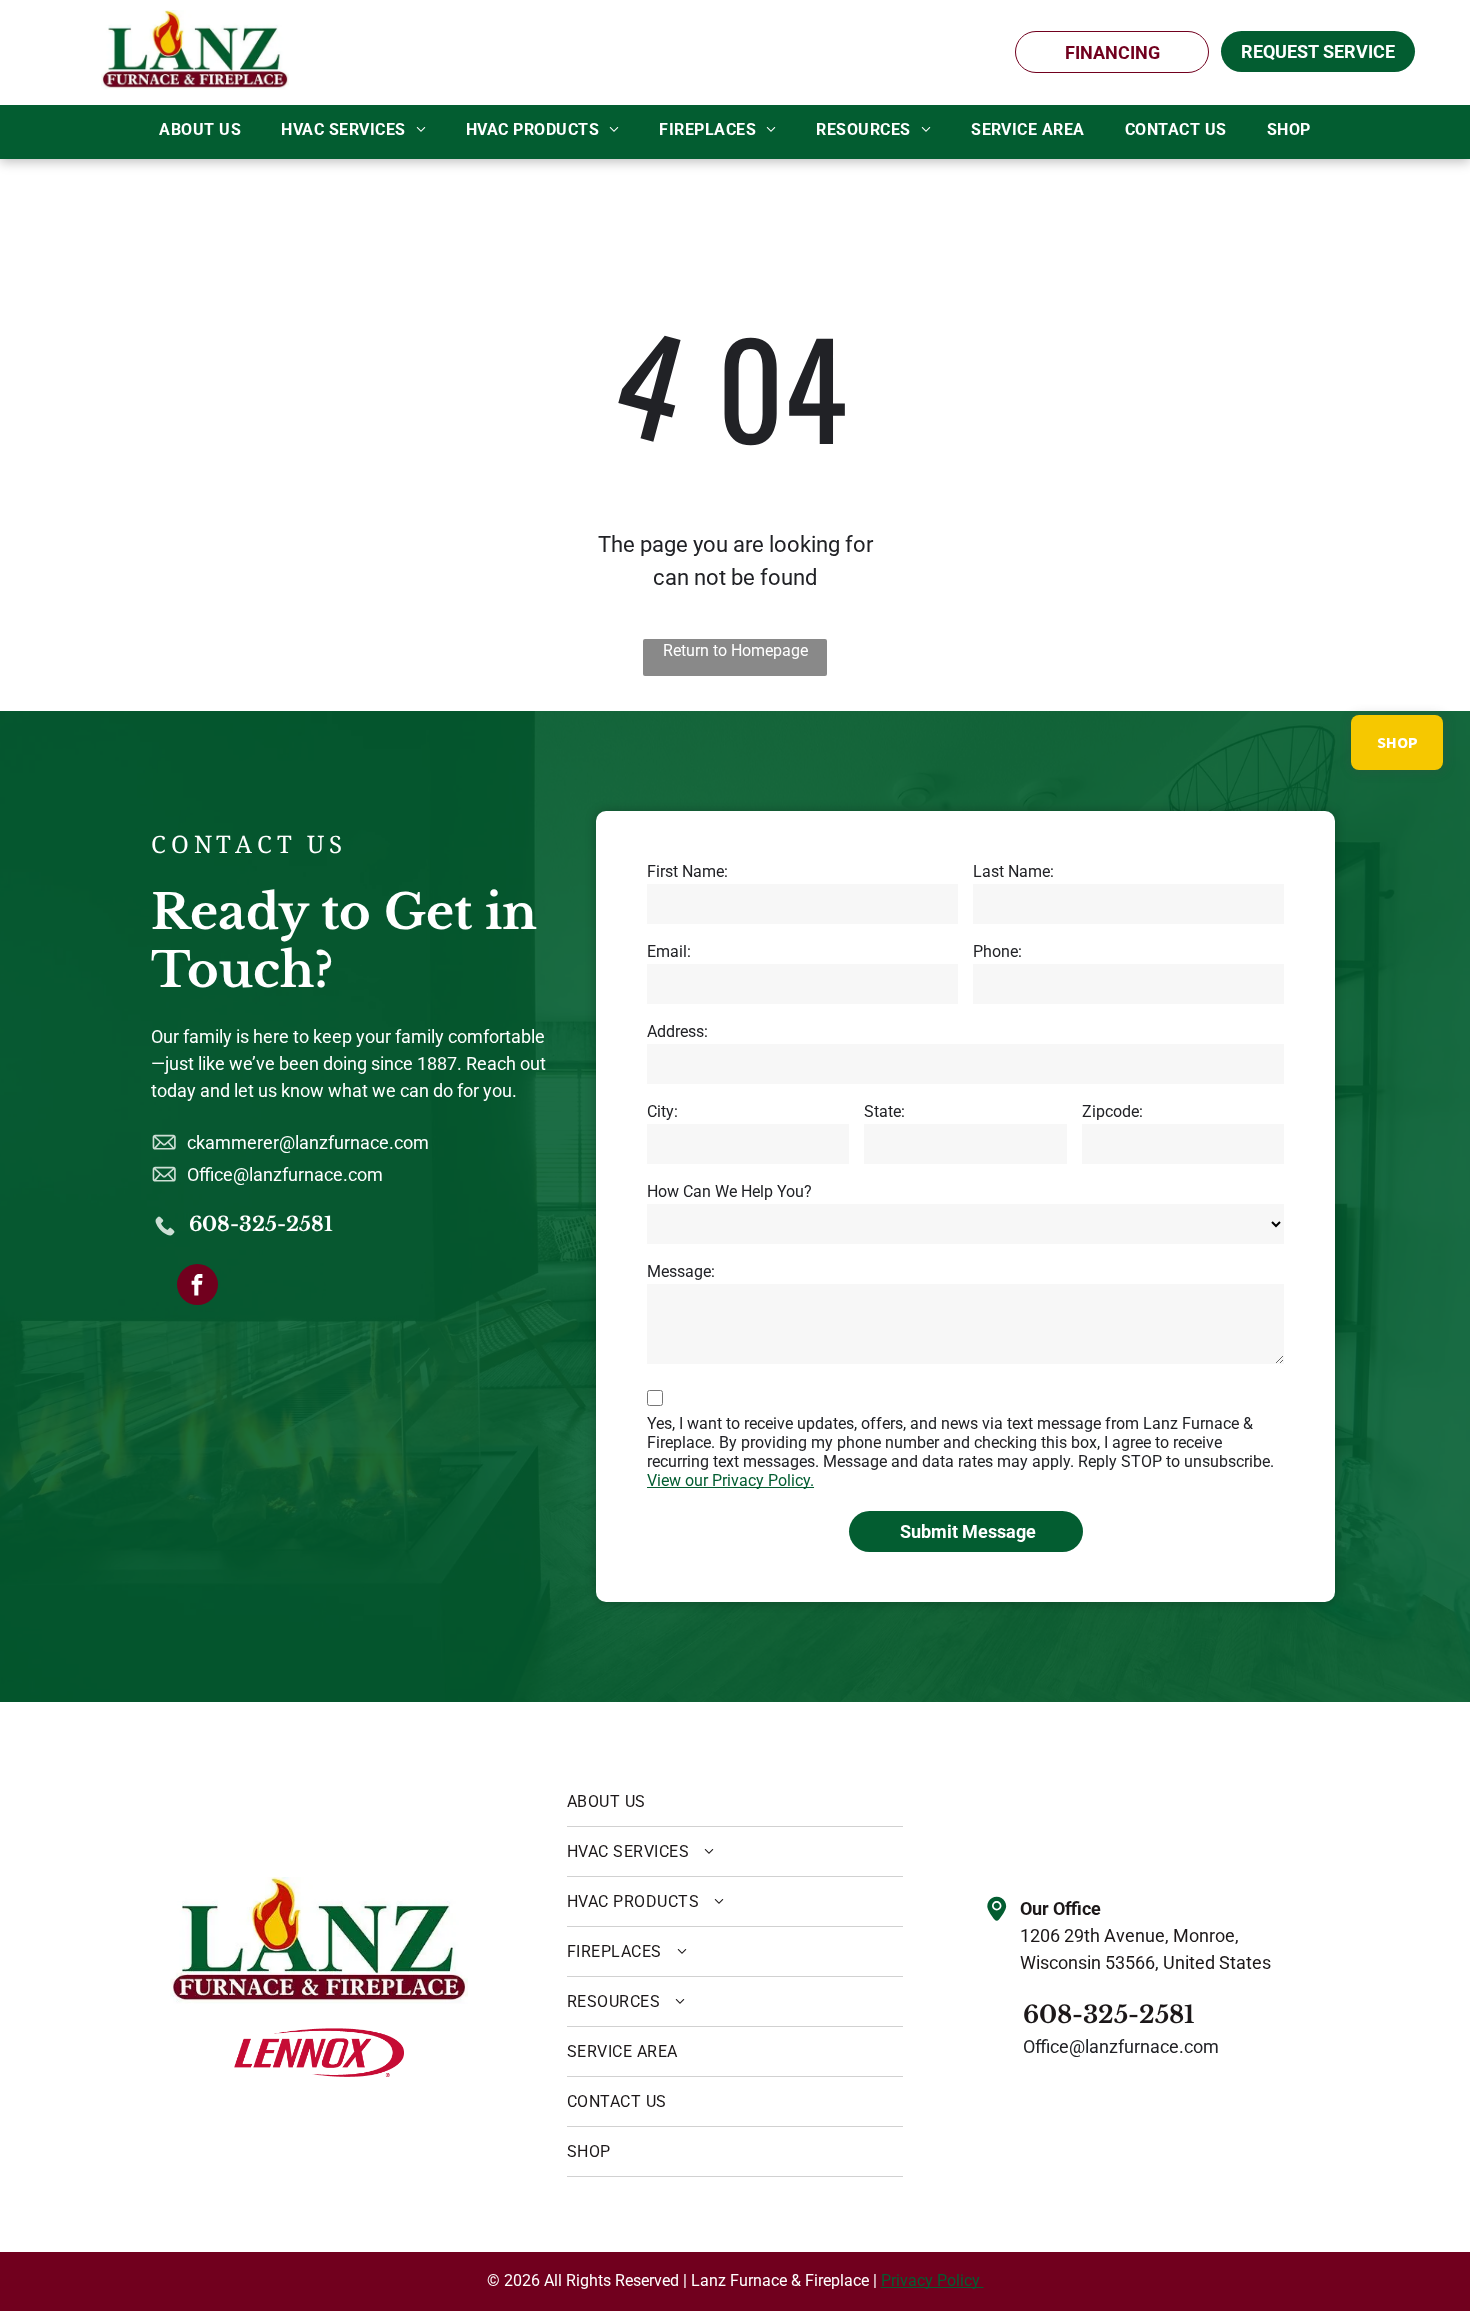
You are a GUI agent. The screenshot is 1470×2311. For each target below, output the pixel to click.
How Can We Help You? (729, 1191)
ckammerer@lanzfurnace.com (308, 1142)
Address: (677, 1031)
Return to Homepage (735, 650)
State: (884, 1111)
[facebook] (197, 1287)
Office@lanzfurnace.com (285, 1174)
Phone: (997, 951)
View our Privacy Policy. (730, 1480)
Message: (681, 1271)
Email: (669, 951)
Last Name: (1013, 871)
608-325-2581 (261, 1224)
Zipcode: (1112, 1111)
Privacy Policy (932, 2280)
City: (662, 1111)
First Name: (687, 871)
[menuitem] (200, 130)
